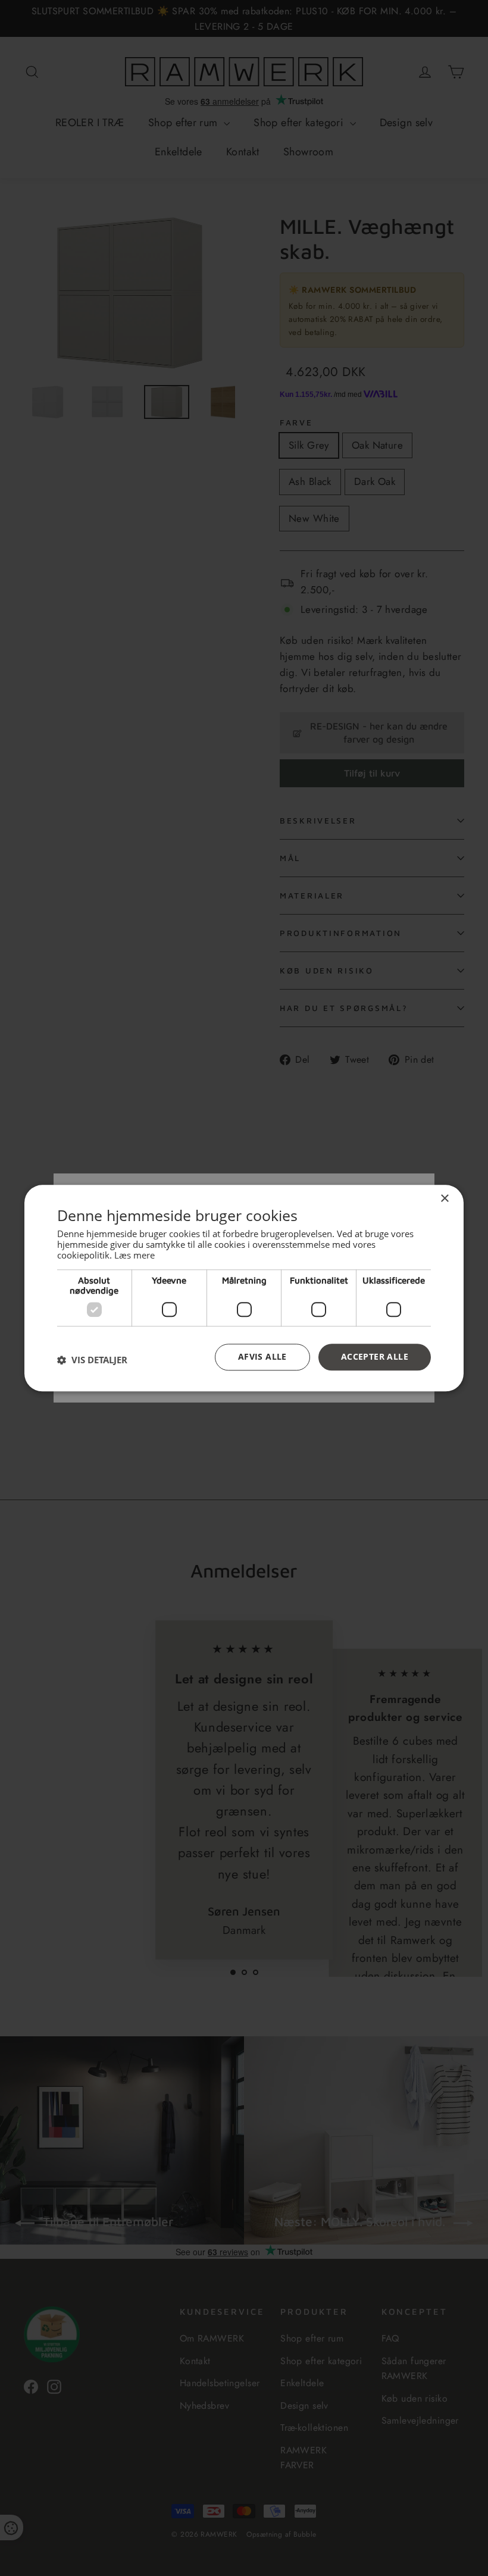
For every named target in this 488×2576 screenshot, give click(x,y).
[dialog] (244, 1288)
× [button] (444, 1199)
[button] (92, 1360)
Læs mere (134, 1255)
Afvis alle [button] (262, 1356)
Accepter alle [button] (375, 1356)
